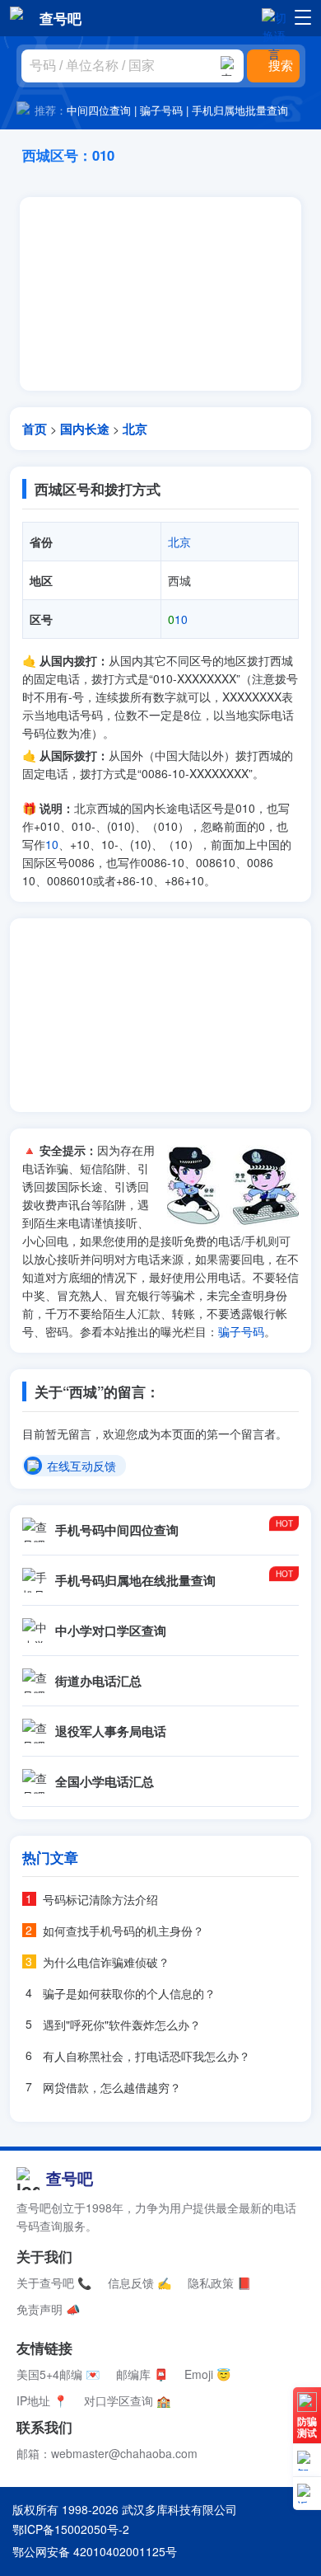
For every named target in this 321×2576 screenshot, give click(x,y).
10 (178, 619)
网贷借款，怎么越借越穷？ (112, 2087)
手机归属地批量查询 (240, 110)
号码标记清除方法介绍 (100, 1899)
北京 (135, 429)
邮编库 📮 (142, 2374)
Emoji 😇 (207, 2374)
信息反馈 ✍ (140, 2283)
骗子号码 (161, 110)
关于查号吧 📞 (54, 2283)
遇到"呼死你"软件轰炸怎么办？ (122, 2025)
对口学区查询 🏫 (127, 2400)
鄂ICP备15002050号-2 (71, 2529)
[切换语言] (274, 17)
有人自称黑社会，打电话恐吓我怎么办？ (147, 2056)
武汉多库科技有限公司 (179, 2509)
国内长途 (85, 429)
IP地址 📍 (42, 2400)
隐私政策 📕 (219, 2283)
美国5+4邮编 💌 (58, 2374)
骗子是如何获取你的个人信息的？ (129, 1993)
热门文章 (50, 1857)
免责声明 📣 (48, 2309)
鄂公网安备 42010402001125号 (95, 2551)
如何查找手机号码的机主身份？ (123, 1931)
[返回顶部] (307, 2494)
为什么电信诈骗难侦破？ (106, 1962)
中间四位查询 (99, 110)
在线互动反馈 (81, 1466)
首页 (35, 429)
